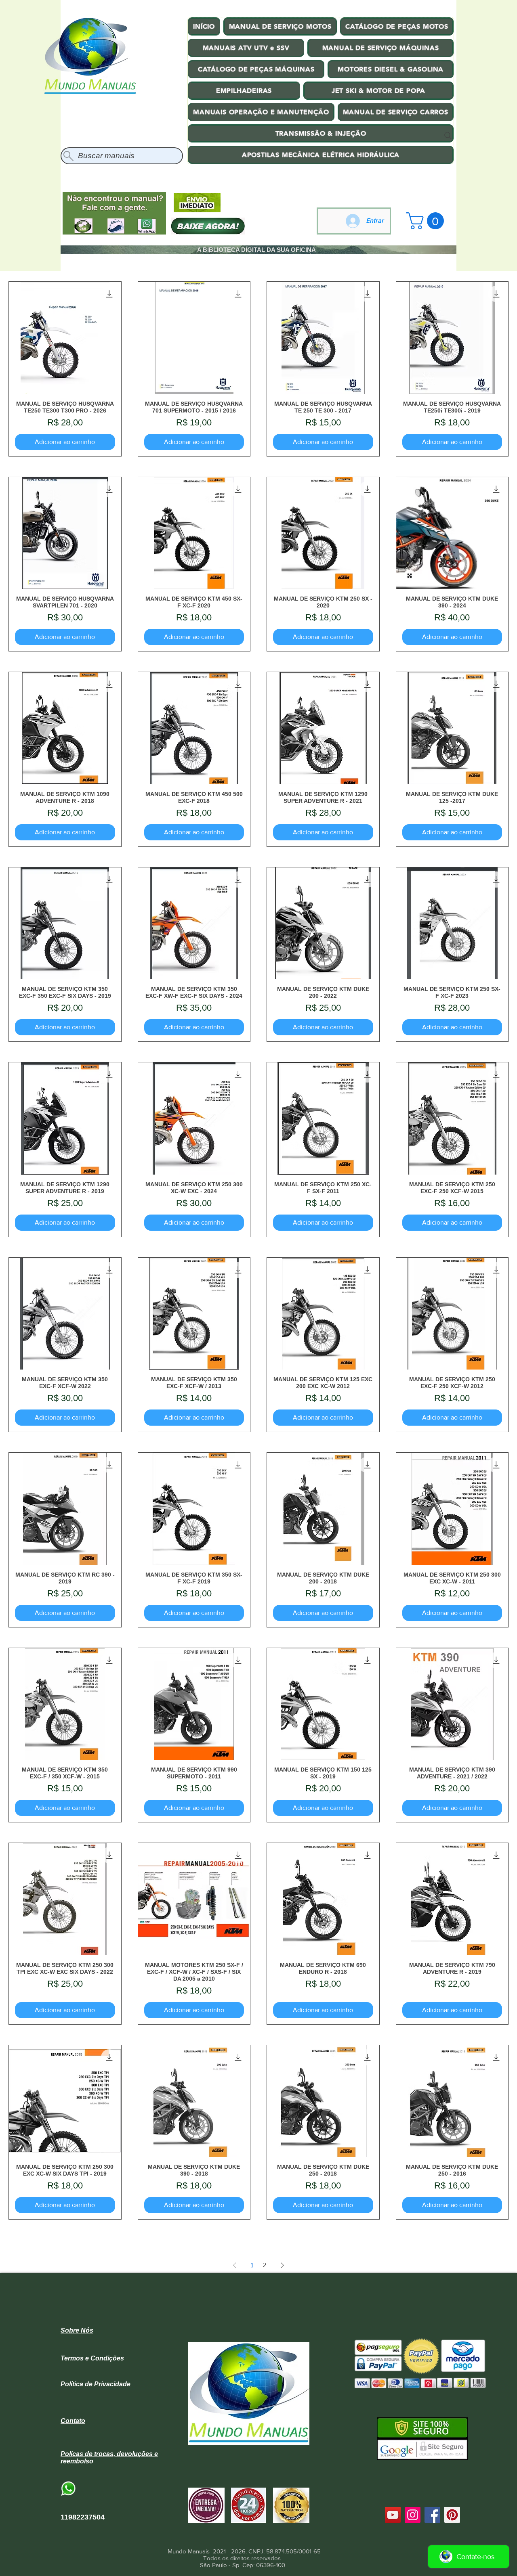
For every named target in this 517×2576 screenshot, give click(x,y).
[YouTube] (393, 2515)
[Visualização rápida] (65, 338)
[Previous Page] (235, 2265)
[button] (427, 221)
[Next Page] (282, 2265)
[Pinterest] (452, 2515)
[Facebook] (432, 2515)
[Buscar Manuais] (448, 136)
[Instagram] (413, 2515)
